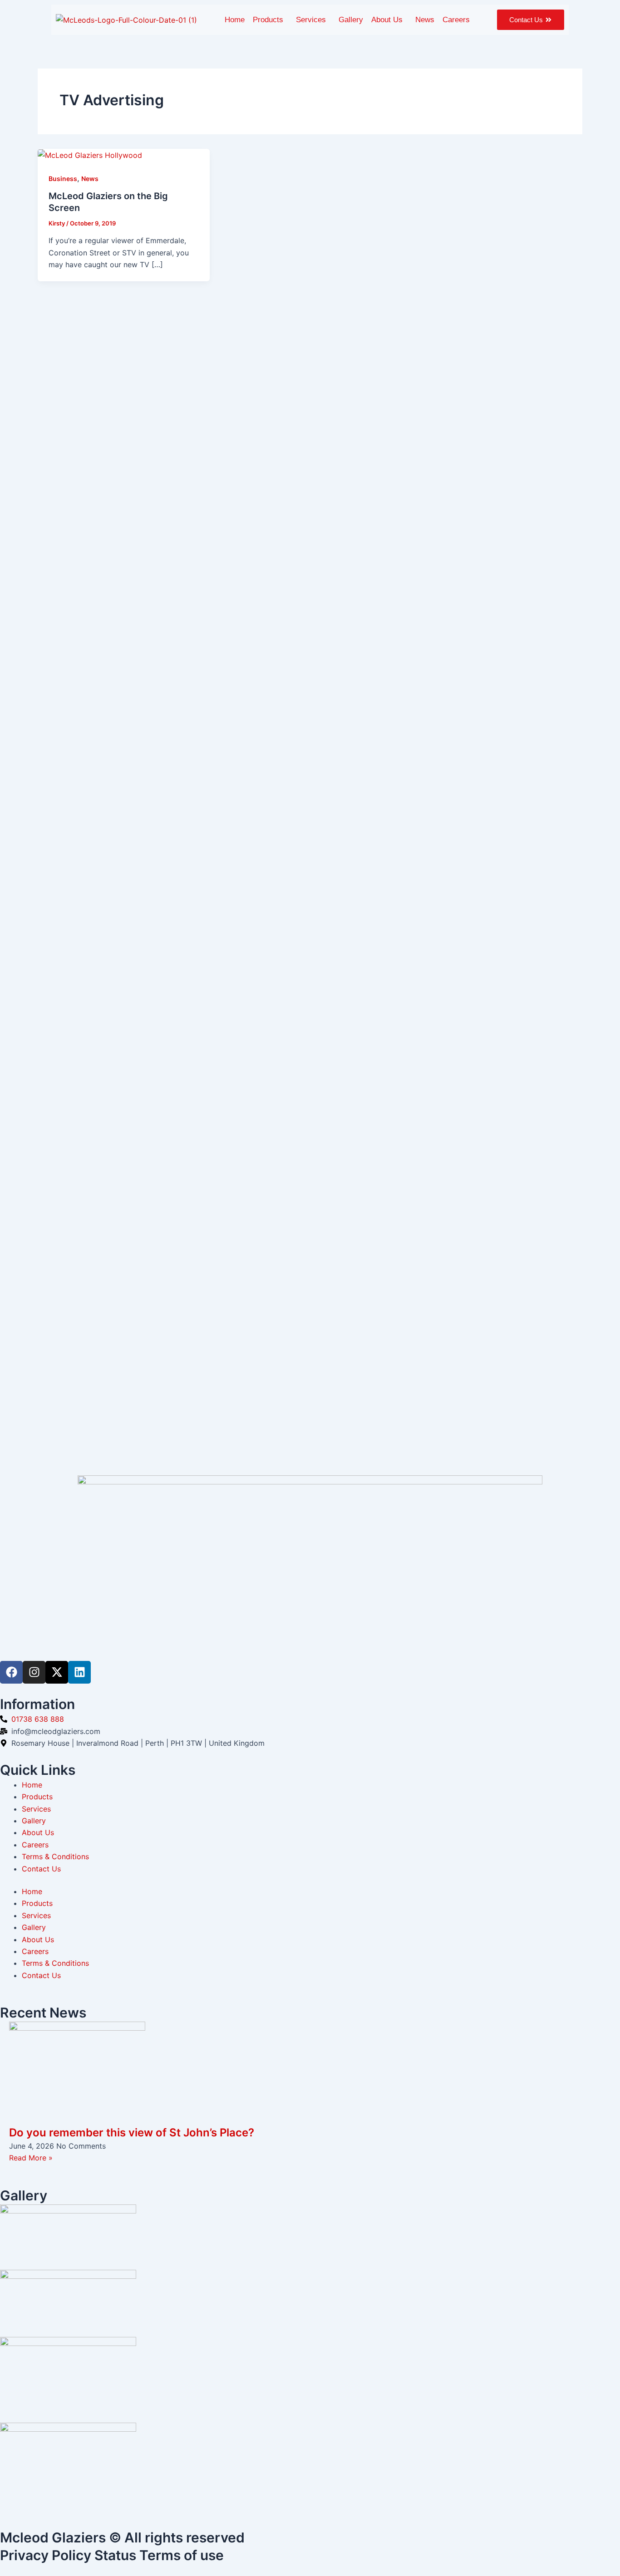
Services (311, 20)
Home (235, 20)
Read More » (31, 2158)
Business (63, 179)
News (425, 20)
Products (268, 20)
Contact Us (41, 1869)
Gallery (351, 20)
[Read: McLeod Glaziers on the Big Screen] (90, 155)
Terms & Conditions (55, 1856)
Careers (456, 20)
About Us (387, 20)
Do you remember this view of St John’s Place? (132, 2133)
